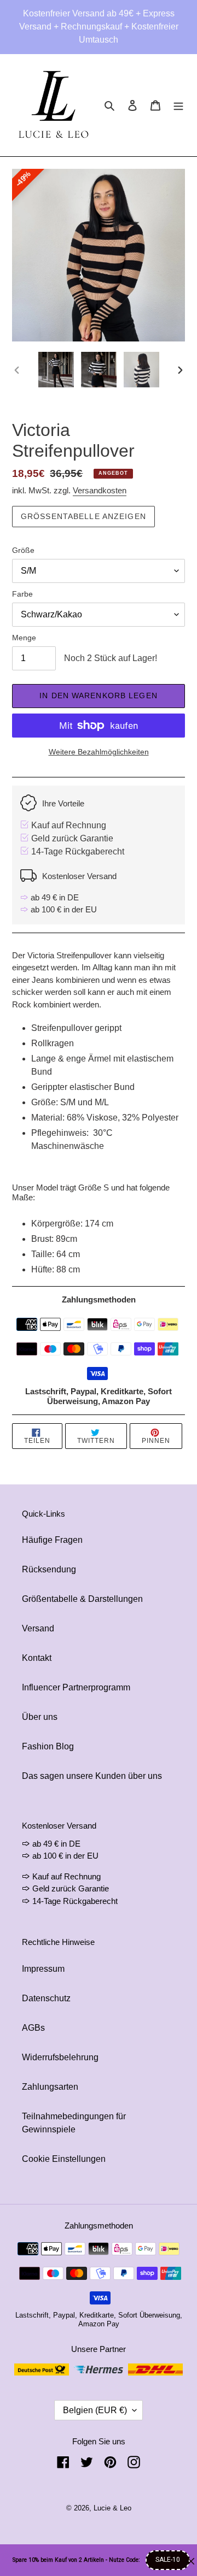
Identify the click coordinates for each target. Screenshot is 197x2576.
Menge (24, 638)
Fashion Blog (48, 1746)
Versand (38, 1628)
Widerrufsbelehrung (60, 2057)
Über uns (40, 1717)
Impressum (43, 1969)
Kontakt (37, 1658)
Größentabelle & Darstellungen (82, 1599)
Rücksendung (49, 1569)
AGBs (33, 2028)
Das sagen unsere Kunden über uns (92, 1776)
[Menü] (178, 105)
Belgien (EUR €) (95, 2410)
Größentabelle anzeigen (83, 516)
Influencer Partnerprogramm (76, 1687)
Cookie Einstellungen (64, 2159)
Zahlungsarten (50, 2087)
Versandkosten (100, 490)
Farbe (22, 594)
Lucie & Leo (112, 2508)
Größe (23, 550)
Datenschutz (46, 1998)
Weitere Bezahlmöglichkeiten (99, 752)
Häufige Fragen (52, 1540)
